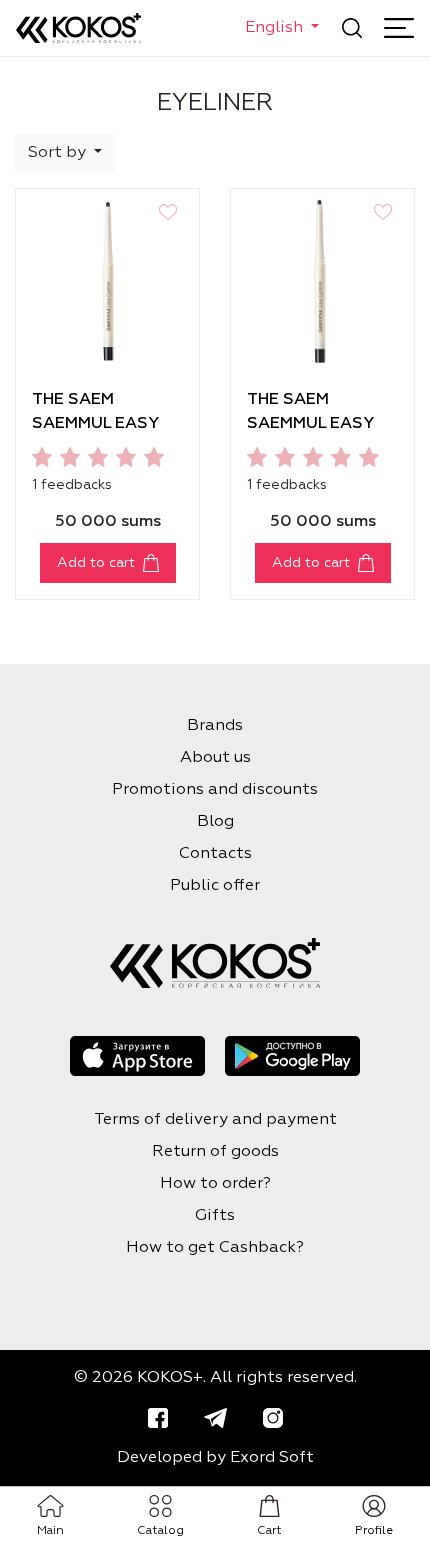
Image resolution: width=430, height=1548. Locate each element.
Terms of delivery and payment (215, 1120)
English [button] (276, 28)
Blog (215, 822)
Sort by (59, 153)
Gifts (215, 1216)
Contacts (215, 854)
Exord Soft (272, 1458)
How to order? (215, 1184)
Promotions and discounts (215, 790)
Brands (215, 726)
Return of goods (215, 1152)
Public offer (215, 886)
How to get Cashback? (215, 1248)
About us (215, 758)
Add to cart (96, 563)
